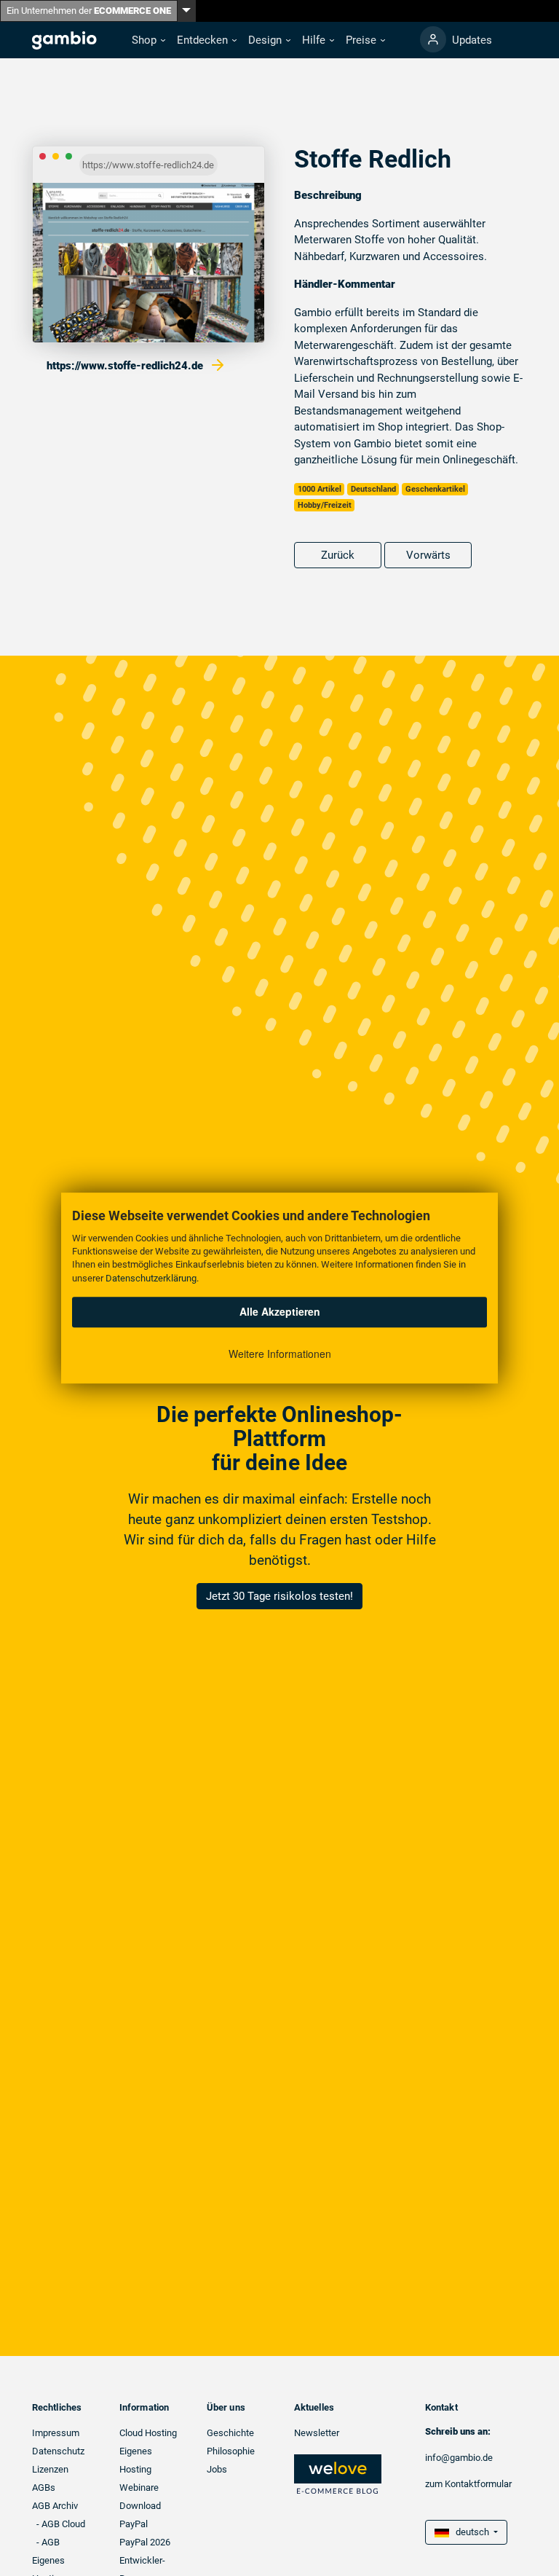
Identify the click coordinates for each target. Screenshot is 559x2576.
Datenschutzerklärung (151, 1278)
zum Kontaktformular (468, 2484)
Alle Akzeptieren (280, 1311)
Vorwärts (428, 555)
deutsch (470, 2532)
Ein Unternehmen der (89, 11)
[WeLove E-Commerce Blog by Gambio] (338, 2474)
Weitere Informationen (280, 1354)
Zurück (338, 555)
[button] (148, 40)
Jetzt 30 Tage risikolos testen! (279, 1596)
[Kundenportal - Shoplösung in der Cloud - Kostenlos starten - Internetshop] (433, 39)
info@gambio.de (459, 2458)
